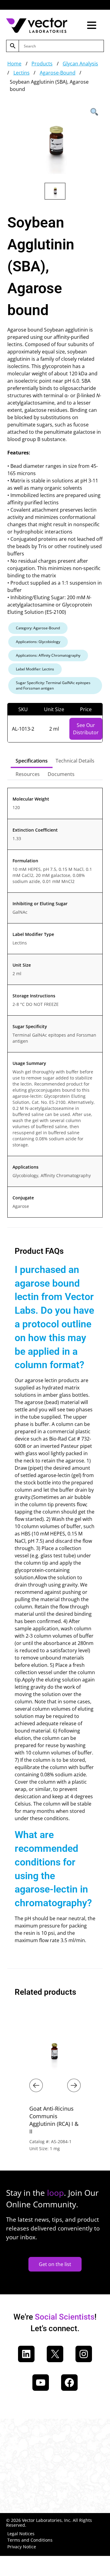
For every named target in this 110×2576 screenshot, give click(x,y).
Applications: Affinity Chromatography (48, 655)
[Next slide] (74, 2085)
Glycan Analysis (80, 64)
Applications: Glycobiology (38, 642)
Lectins (22, 73)
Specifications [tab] (32, 761)
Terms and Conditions (30, 2540)
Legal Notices (21, 2534)
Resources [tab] (28, 774)
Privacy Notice (22, 2547)
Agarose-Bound (58, 73)
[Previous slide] (36, 2085)
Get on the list (55, 2264)
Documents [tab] (61, 774)
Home (14, 64)
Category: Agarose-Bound (38, 628)
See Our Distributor (86, 729)
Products (42, 64)
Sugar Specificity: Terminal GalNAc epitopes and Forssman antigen (53, 685)
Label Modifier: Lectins (35, 669)
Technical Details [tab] (75, 761)
